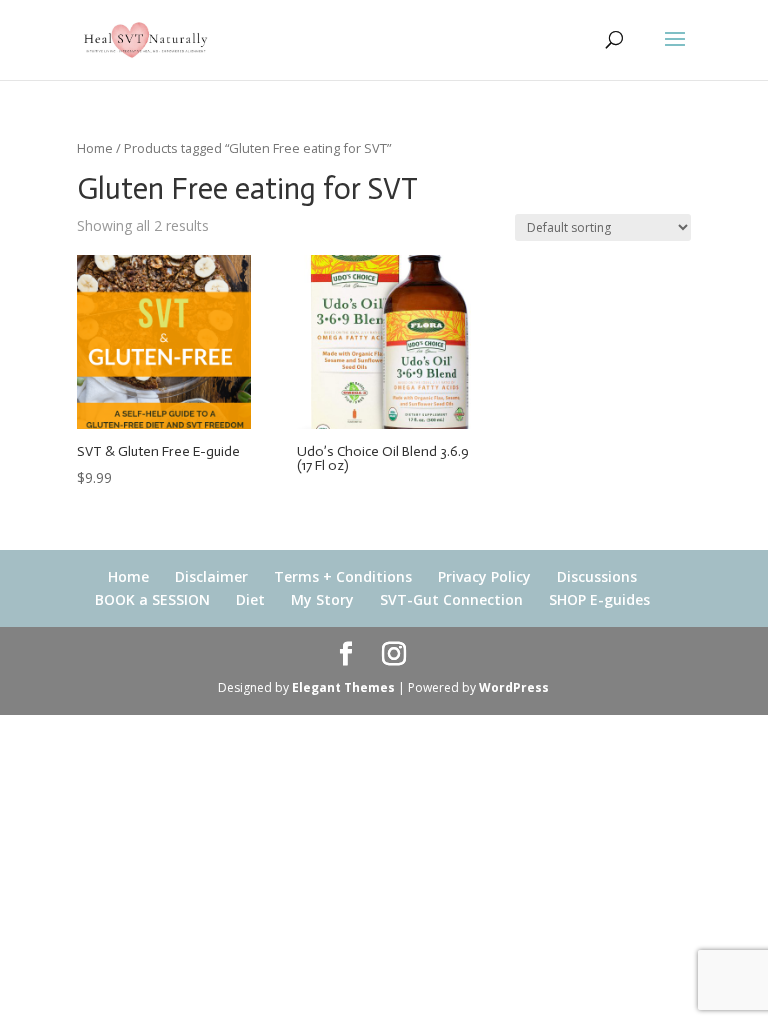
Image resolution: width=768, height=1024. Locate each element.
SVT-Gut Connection (451, 599)
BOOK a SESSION (152, 599)
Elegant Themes (343, 687)
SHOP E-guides (599, 599)
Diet (250, 599)
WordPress (514, 687)
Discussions (597, 576)
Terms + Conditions (343, 576)
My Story (322, 599)
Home (95, 148)
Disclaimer (211, 576)
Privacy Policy (484, 576)
